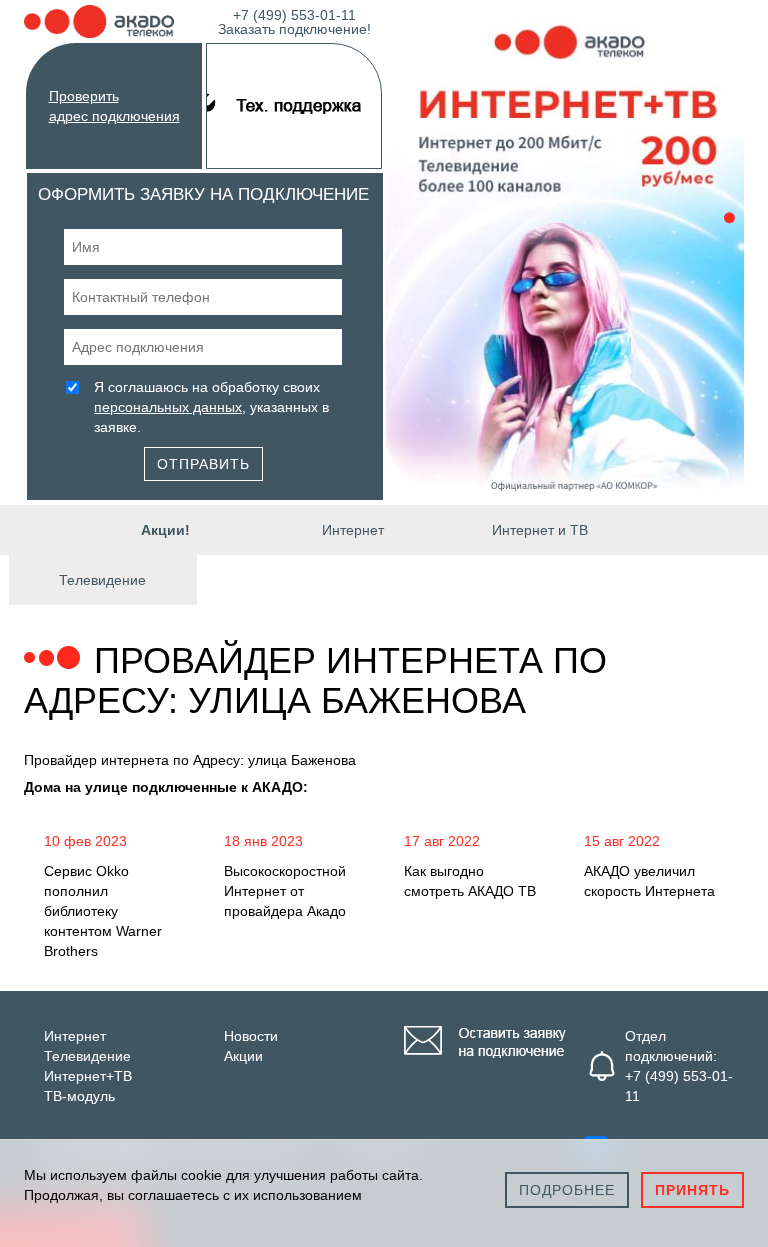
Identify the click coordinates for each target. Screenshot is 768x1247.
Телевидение (102, 580)
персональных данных (168, 407)
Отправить (203, 464)
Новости (251, 1036)
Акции (243, 1056)
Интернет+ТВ (88, 1076)
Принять (692, 1190)
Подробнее (567, 1190)
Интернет (353, 530)
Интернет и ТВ (540, 530)
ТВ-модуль (79, 1096)
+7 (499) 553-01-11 (294, 20)
